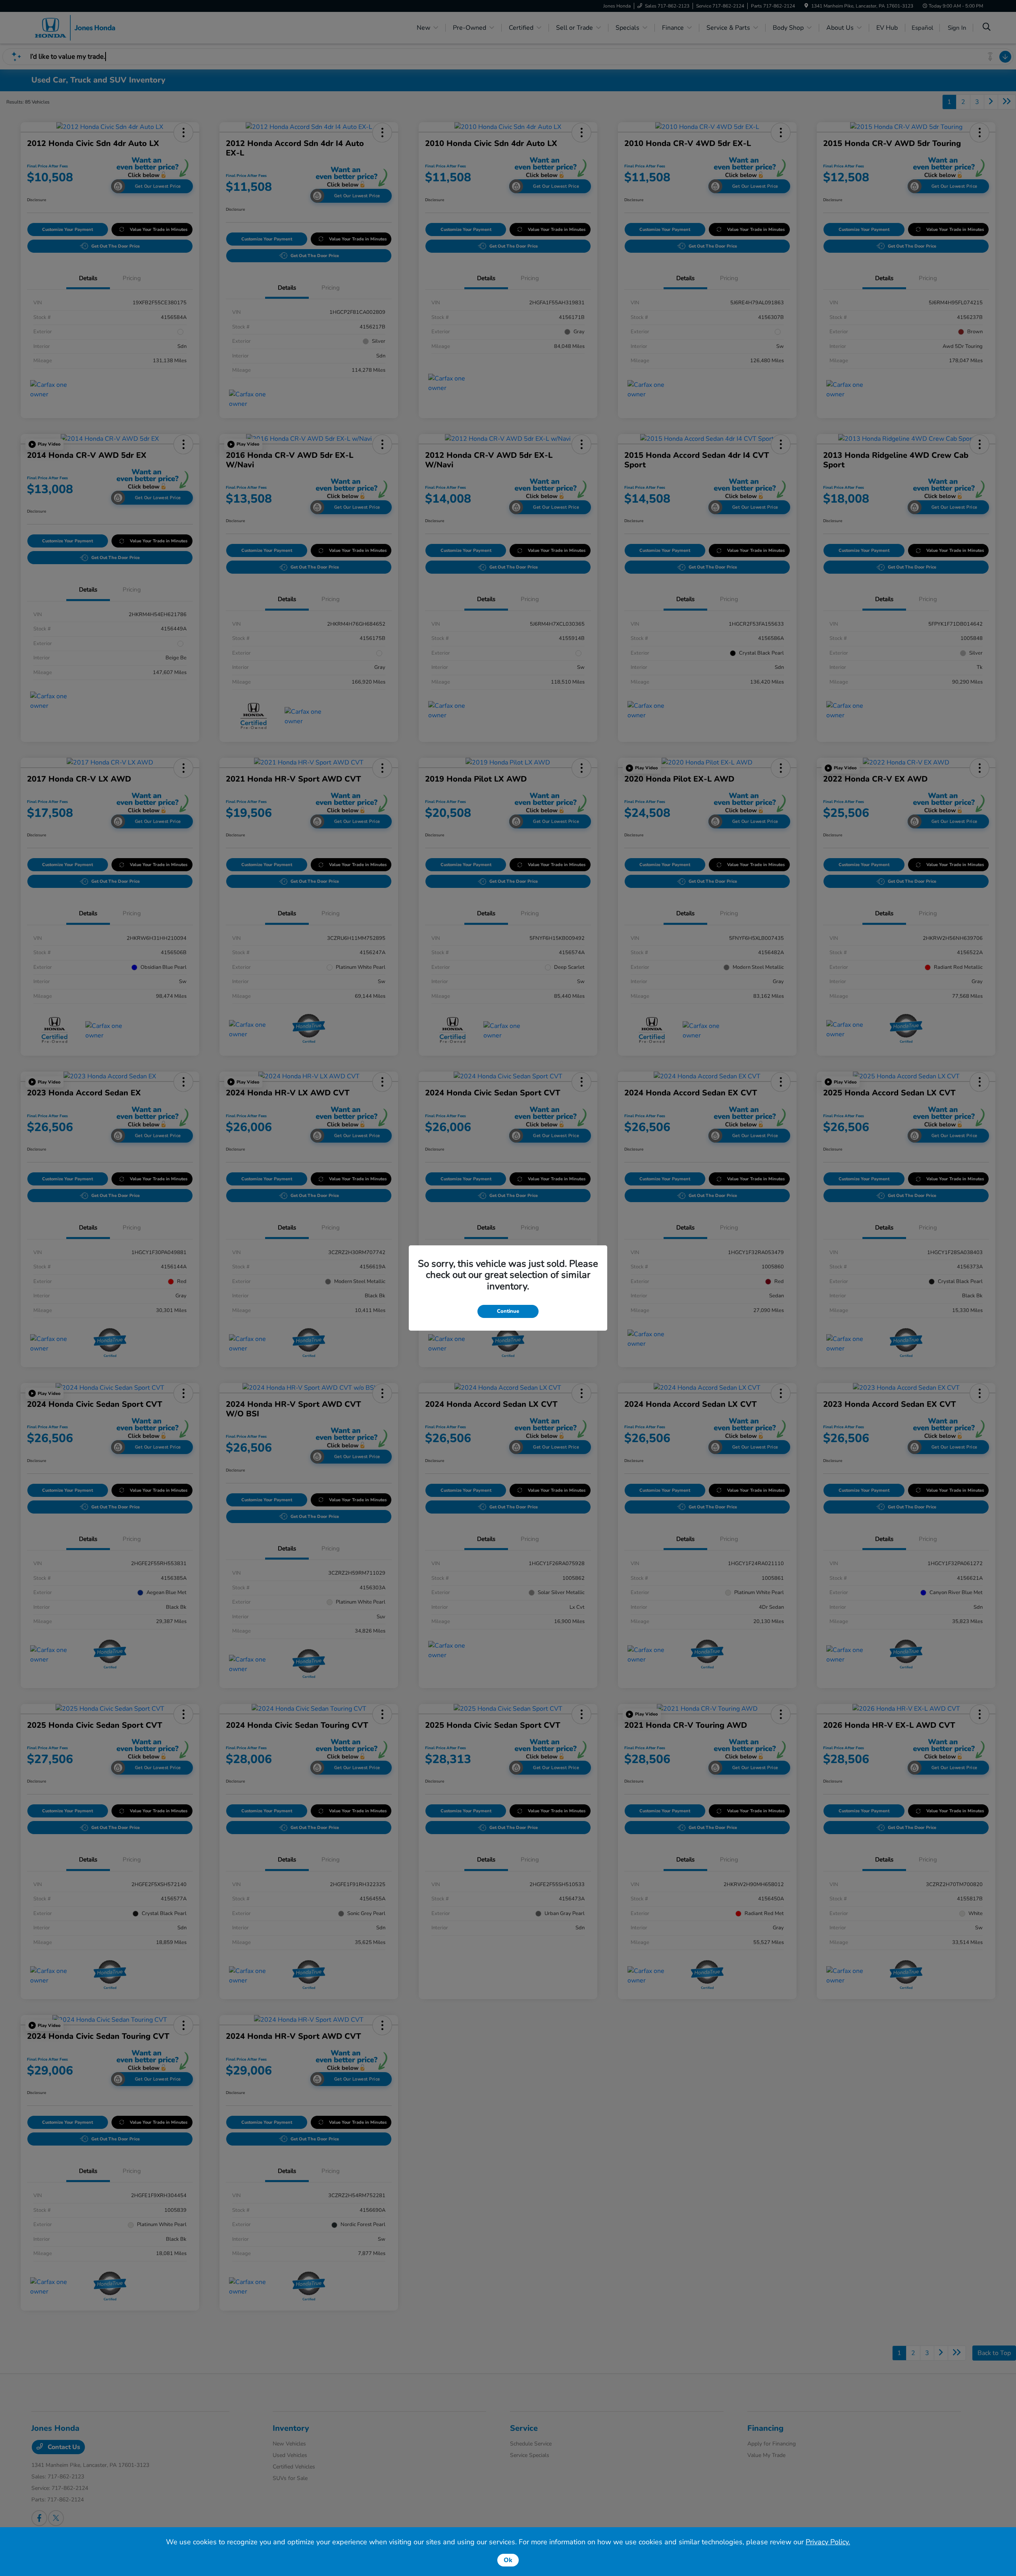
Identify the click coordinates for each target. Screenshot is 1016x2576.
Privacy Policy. (828, 2542)
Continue (508, 1311)
